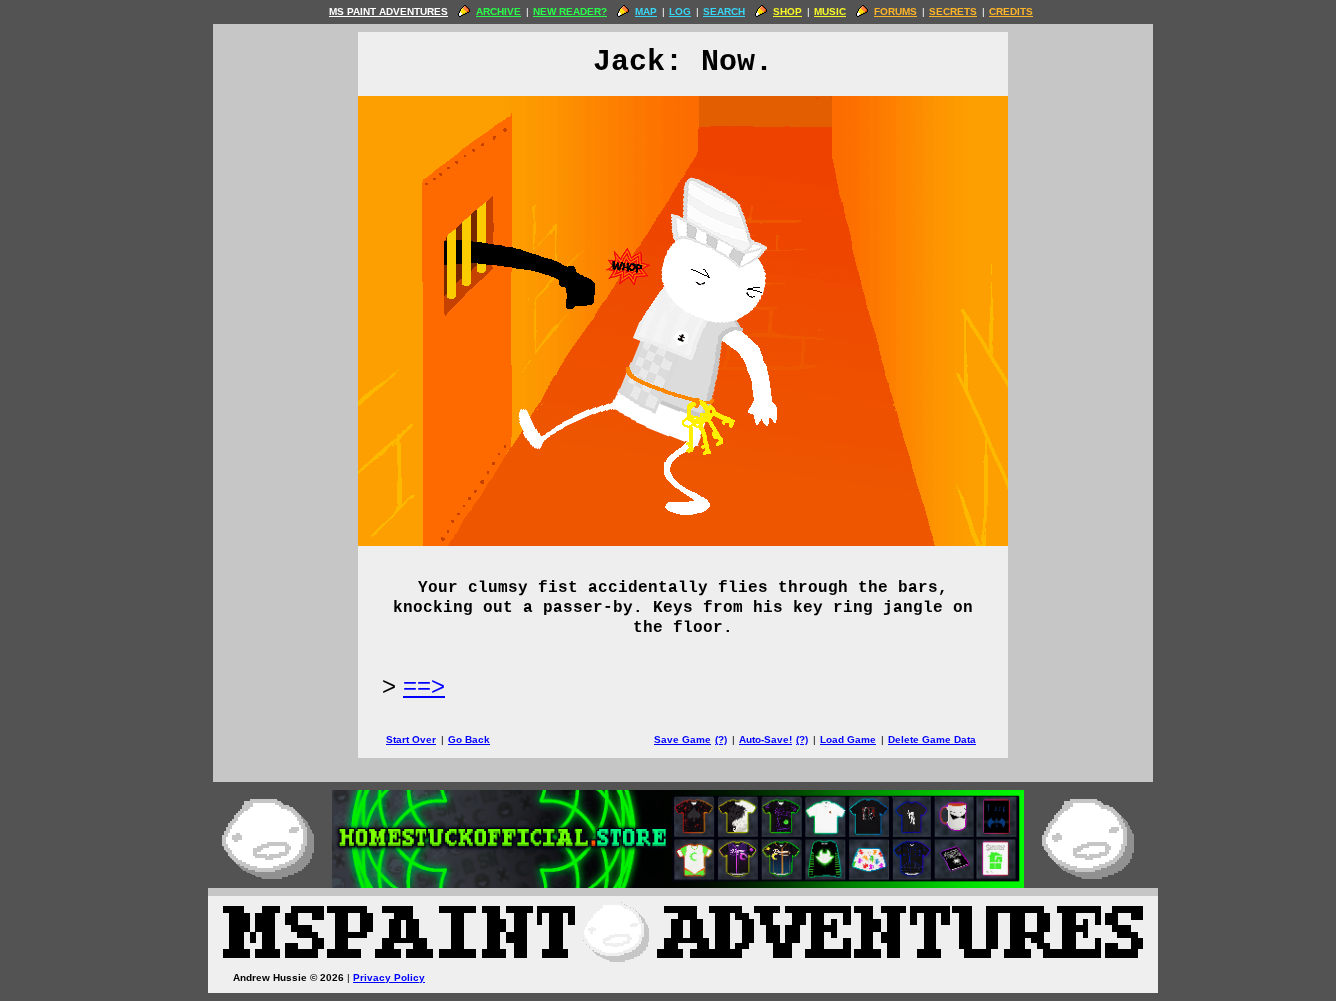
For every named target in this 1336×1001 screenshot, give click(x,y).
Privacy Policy (389, 977)
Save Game (682, 739)
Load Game (848, 739)
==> (424, 685)
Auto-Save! (765, 739)
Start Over (411, 739)
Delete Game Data (932, 739)
